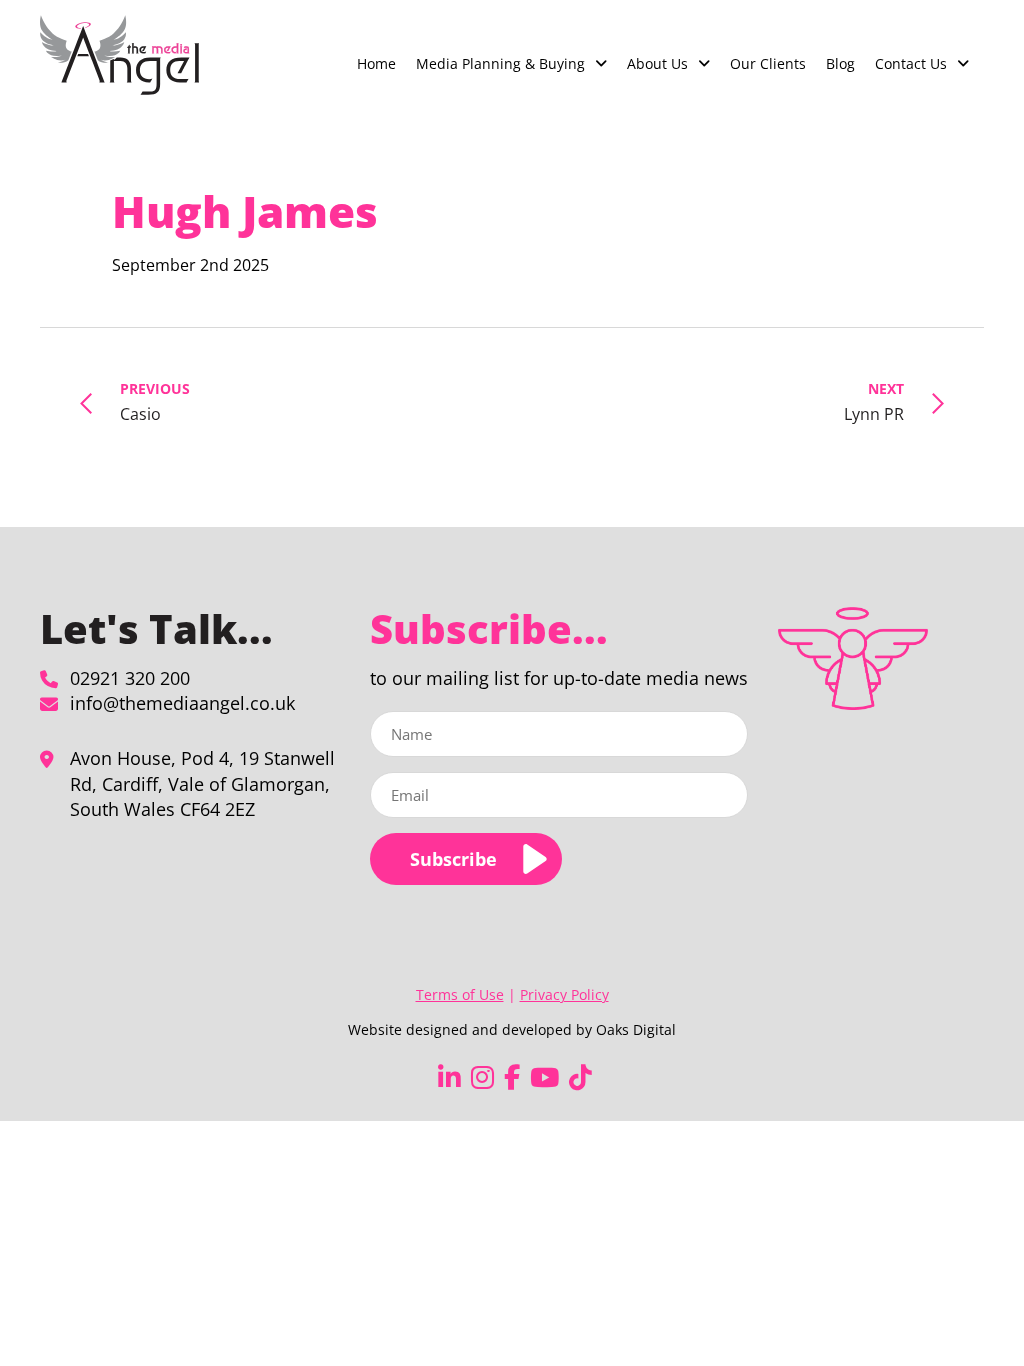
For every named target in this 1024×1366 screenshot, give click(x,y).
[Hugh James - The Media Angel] (119, 55)
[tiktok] (580, 1077)
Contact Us (911, 63)
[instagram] (482, 1077)
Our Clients (768, 63)
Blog (840, 63)
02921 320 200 (130, 678)
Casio (155, 401)
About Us (657, 63)
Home (376, 63)
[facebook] (512, 1077)
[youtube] (544, 1077)
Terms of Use (460, 994)
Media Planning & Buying (500, 63)
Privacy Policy (564, 994)
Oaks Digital (636, 1029)
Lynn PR (874, 401)
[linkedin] (449, 1077)
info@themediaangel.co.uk (182, 703)
